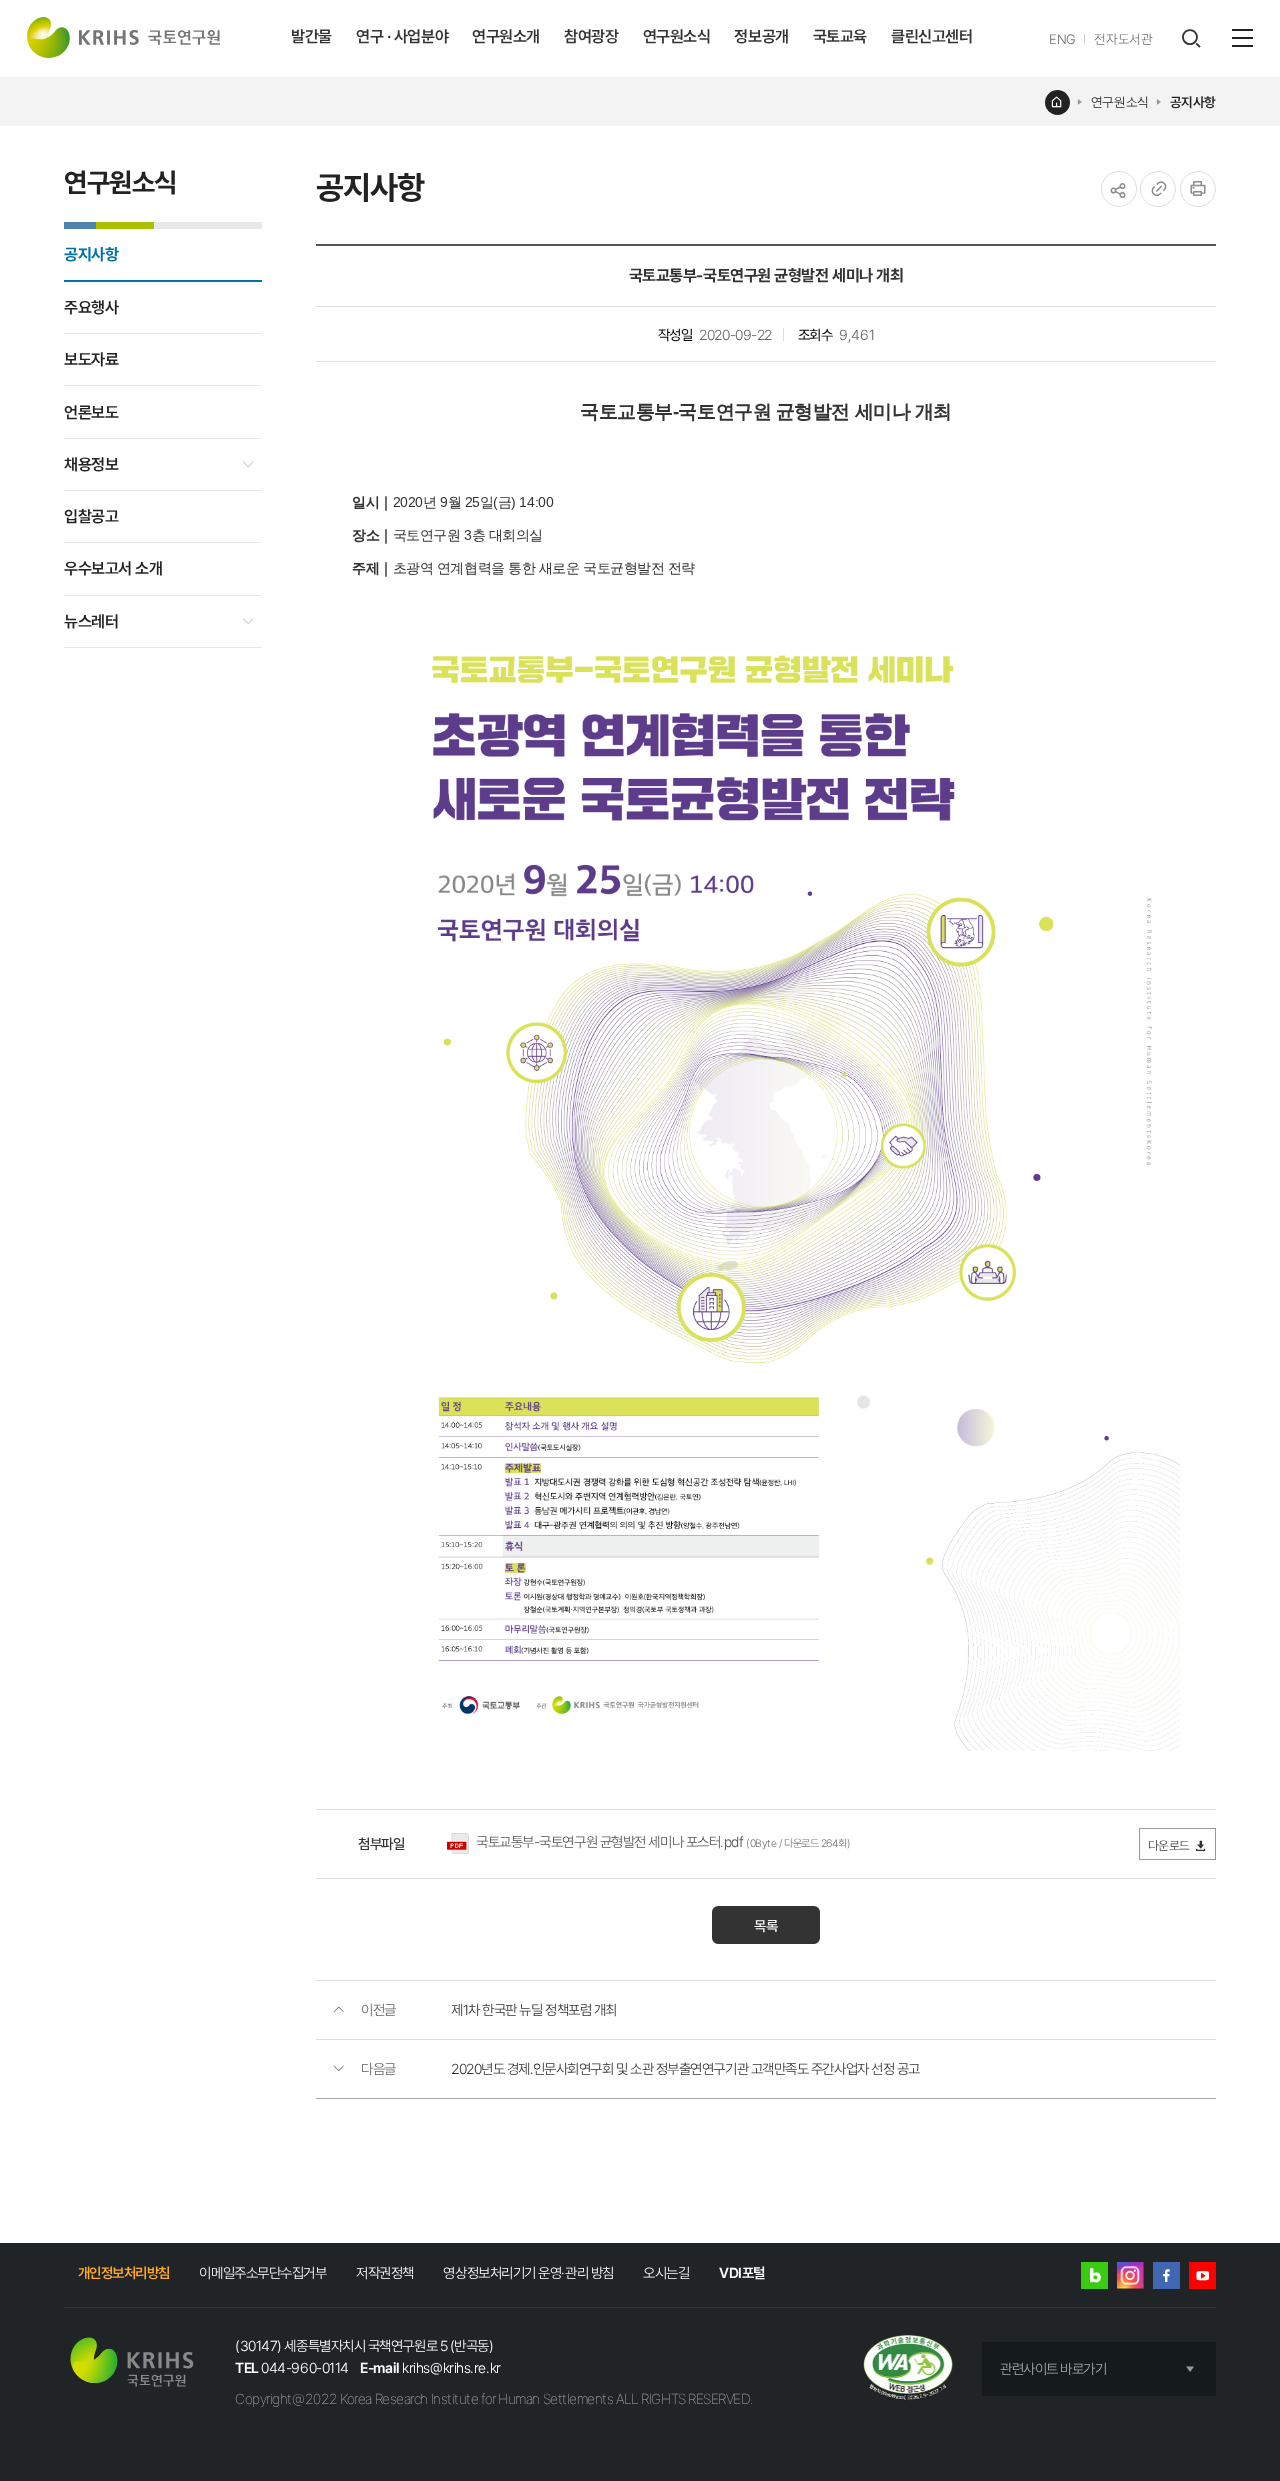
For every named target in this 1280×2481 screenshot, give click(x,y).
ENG (1062, 39)
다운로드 (1169, 1845)
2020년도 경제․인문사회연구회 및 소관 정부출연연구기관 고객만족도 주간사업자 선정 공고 (685, 2068)
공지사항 (1193, 102)
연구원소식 (677, 36)
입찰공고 (91, 516)
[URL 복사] (1158, 189)
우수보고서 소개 (113, 568)
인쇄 (1198, 189)
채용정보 (91, 464)
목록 (766, 1925)
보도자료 (91, 359)
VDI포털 (742, 2272)
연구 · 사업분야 (402, 36)
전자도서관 (1123, 39)
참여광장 (591, 36)
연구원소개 (506, 36)
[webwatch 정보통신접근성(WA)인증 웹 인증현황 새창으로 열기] (908, 2369)
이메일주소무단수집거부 (262, 2272)
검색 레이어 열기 (1190, 38)
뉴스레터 (91, 621)
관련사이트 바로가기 (1053, 2368)
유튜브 (1202, 2275)
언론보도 (91, 412)
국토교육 (840, 36)
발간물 (311, 36)
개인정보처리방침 (124, 2272)
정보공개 (761, 36)
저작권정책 (385, 2272)
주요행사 (91, 307)
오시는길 (666, 2272)
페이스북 (1166, 2275)
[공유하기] (1119, 189)
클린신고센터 (931, 36)
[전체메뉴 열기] (1242, 38)
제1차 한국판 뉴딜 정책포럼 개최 (534, 2009)
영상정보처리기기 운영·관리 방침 (528, 2272)
